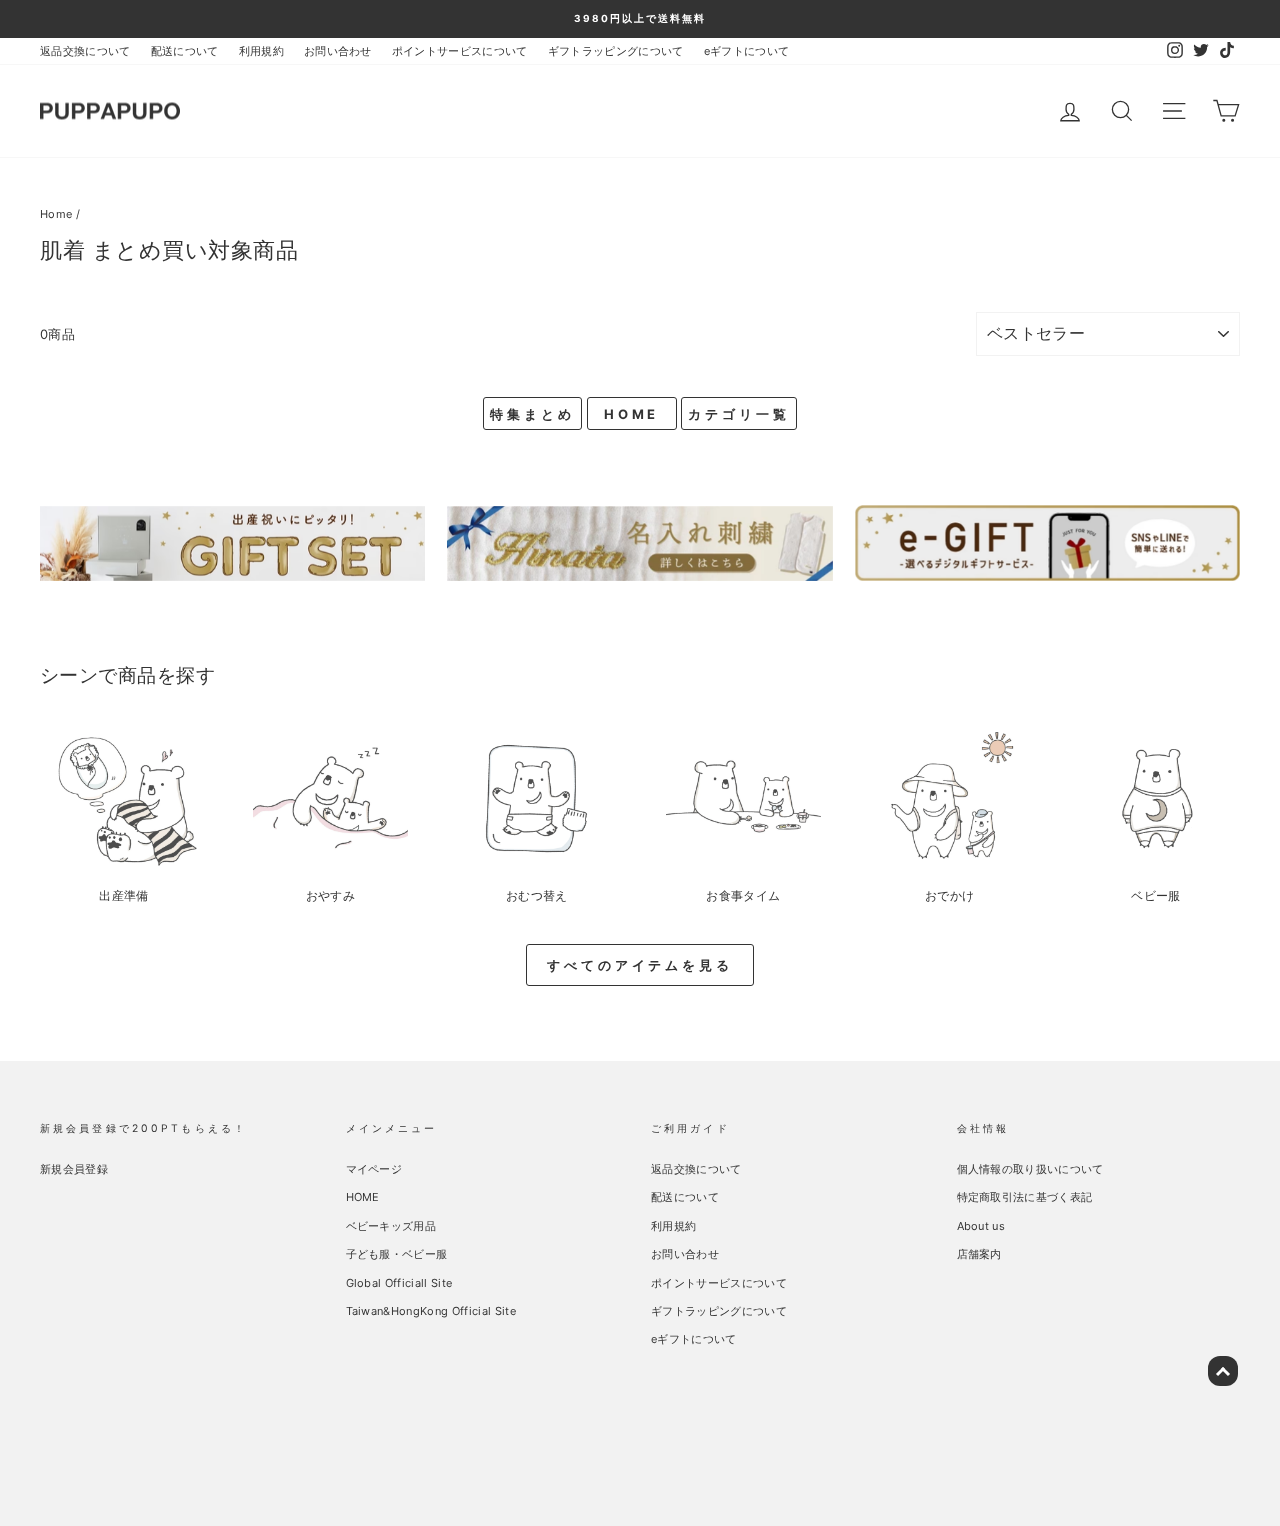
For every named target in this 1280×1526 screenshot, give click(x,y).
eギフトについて (747, 51)
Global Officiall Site (399, 1283)
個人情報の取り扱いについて (1030, 1169)
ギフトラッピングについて (616, 51)
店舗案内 (979, 1254)
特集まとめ (532, 414)
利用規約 (261, 51)
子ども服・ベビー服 (397, 1254)
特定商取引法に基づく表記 (1025, 1197)
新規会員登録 (74, 1169)
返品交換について (85, 51)
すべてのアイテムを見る (640, 965)
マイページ (374, 1169)
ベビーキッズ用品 (391, 1226)
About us (981, 1226)
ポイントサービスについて (460, 51)
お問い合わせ (338, 51)
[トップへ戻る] (1223, 1371)
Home (56, 214)
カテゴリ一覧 (738, 414)
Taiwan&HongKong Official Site (431, 1311)
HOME (632, 414)
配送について (185, 51)
